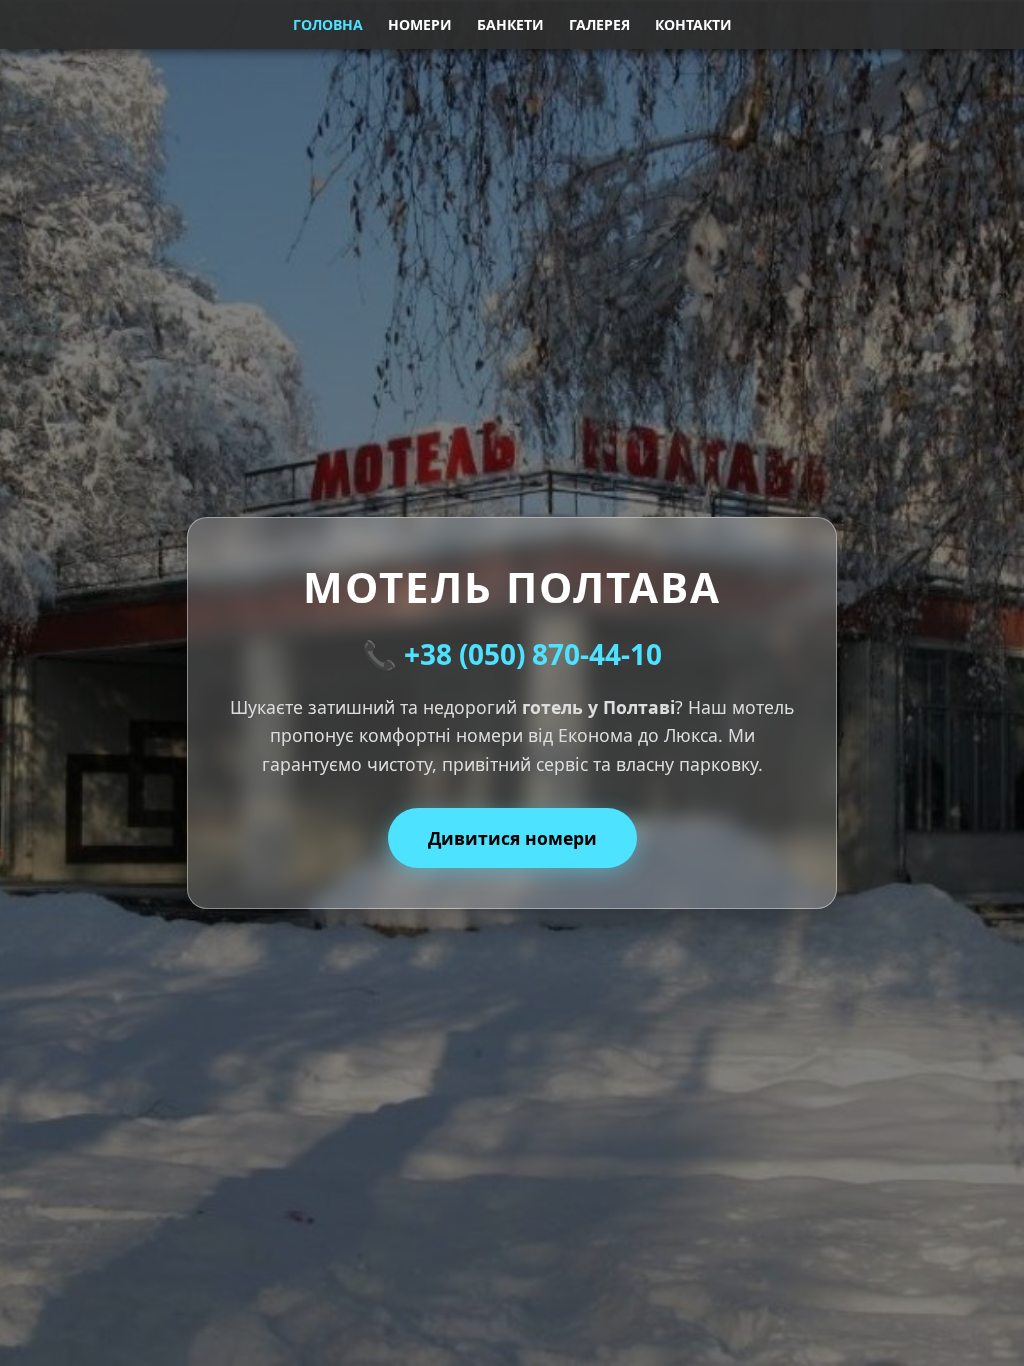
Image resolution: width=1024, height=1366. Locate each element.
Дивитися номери (512, 838)
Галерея (599, 24)
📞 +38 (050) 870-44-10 (512, 654)
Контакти (693, 24)
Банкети (510, 24)
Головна (328, 24)
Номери (420, 24)
